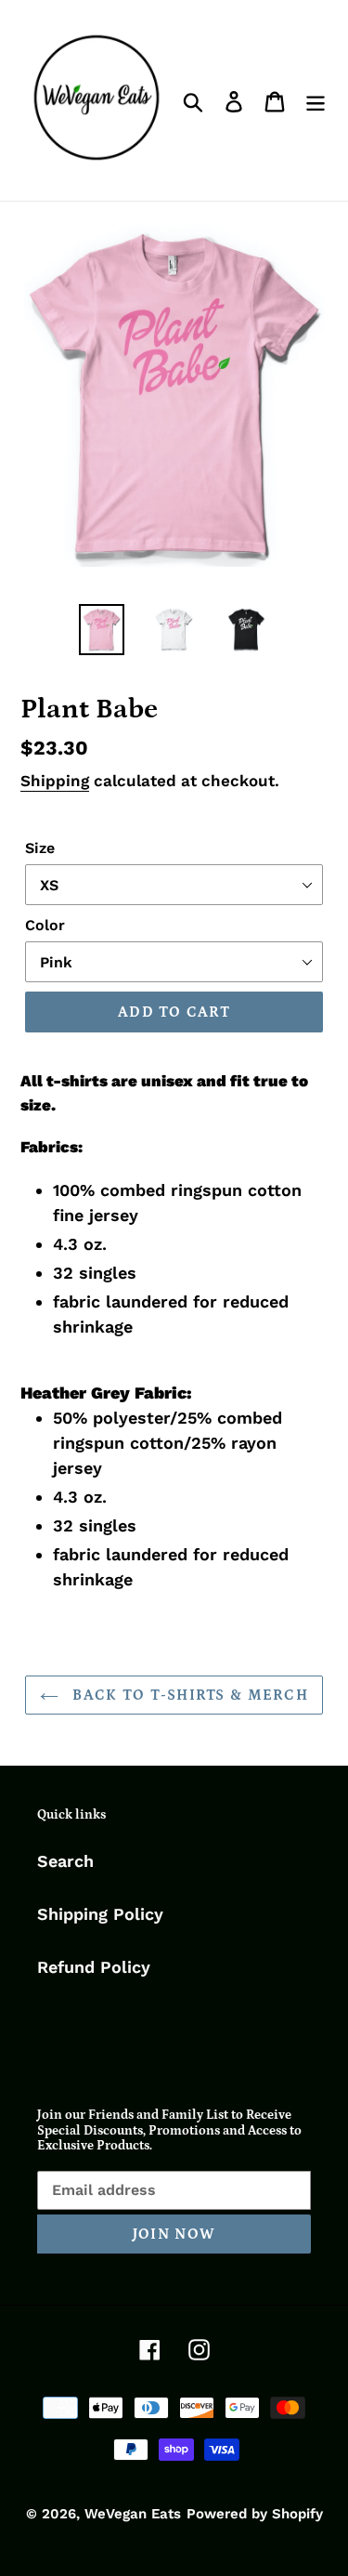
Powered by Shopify (255, 2514)
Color (45, 925)
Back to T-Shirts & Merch (188, 1695)
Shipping (55, 781)
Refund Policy (94, 1967)
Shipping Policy (100, 1914)
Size (40, 848)
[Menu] (316, 100)
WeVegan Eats (133, 2514)
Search (65, 1861)
